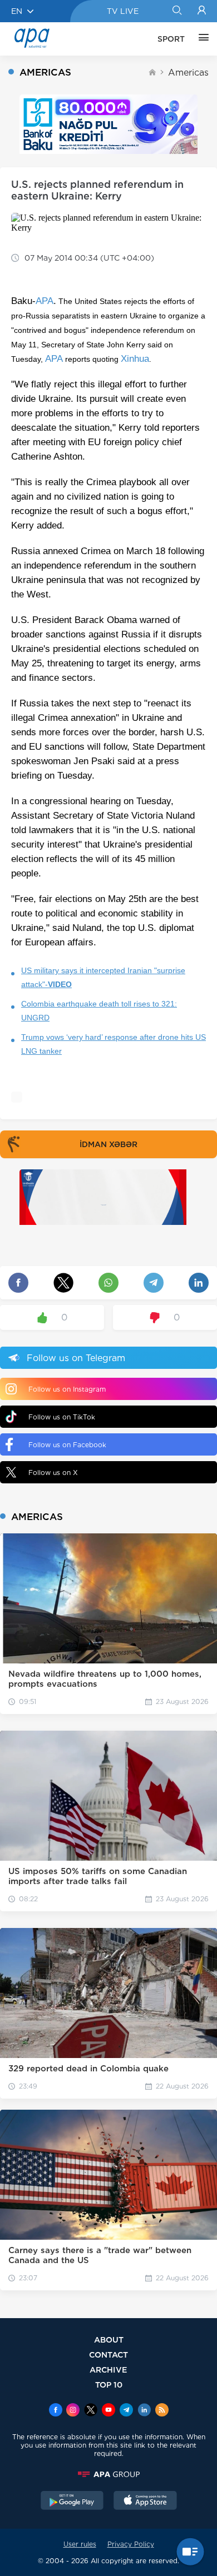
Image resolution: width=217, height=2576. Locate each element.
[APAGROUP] (108, 2474)
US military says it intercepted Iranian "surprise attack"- (103, 977)
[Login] (202, 11)
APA (45, 301)
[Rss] (162, 2411)
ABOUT (109, 2340)
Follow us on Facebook (67, 1445)
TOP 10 (109, 2385)
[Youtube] (108, 2411)
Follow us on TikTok (62, 1417)
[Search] (177, 11)
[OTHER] (201, 39)
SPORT (171, 39)
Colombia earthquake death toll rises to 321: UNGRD (99, 1011)
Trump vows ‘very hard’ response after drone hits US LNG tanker (114, 1044)
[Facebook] (56, 2411)
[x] (91, 2411)
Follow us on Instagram (67, 1389)
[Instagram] (73, 2411)
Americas (188, 73)
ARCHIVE (108, 2370)
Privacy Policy (131, 2544)
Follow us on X (53, 1473)
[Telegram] (126, 2411)
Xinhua (135, 359)
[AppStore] (145, 2502)
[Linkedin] (144, 2411)
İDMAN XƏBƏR (108, 1144)
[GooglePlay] (72, 2502)
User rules (80, 2544)
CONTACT (108, 2355)
